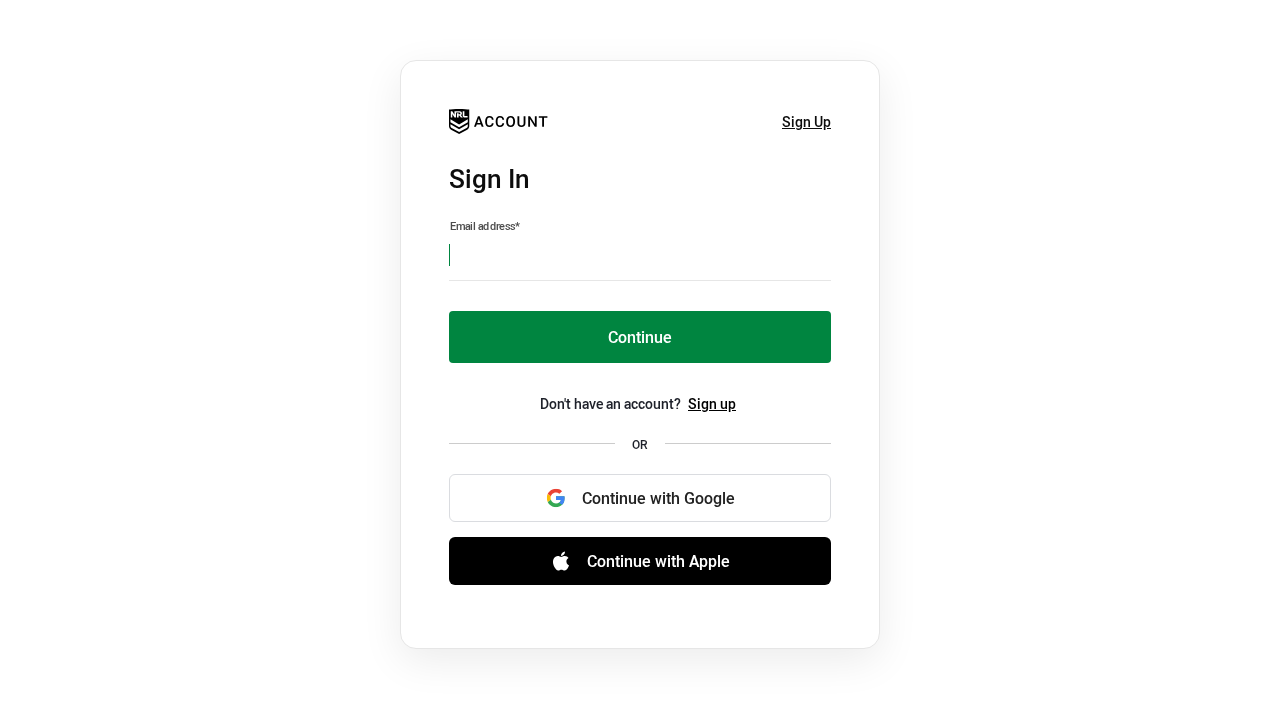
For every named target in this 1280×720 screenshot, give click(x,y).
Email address (485, 226)
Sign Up (806, 121)
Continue (640, 337)
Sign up (712, 403)
